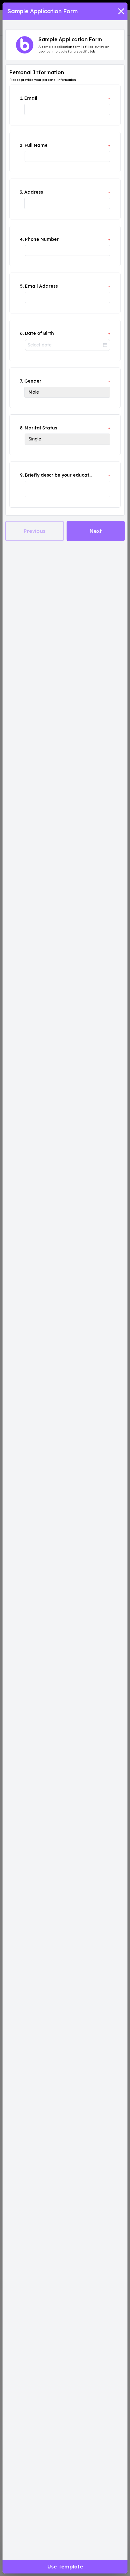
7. (21, 381)
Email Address (41, 286)
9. (22, 475)
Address (34, 192)
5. (22, 286)
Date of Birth (39, 333)
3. (21, 192)
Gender (33, 381)
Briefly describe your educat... (59, 475)
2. (22, 145)
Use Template (65, 2567)
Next (96, 531)
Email (31, 98)
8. (22, 428)
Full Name (36, 145)
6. (22, 333)
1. (21, 98)
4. (22, 239)
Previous (35, 531)
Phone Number (42, 239)
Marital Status (41, 428)
